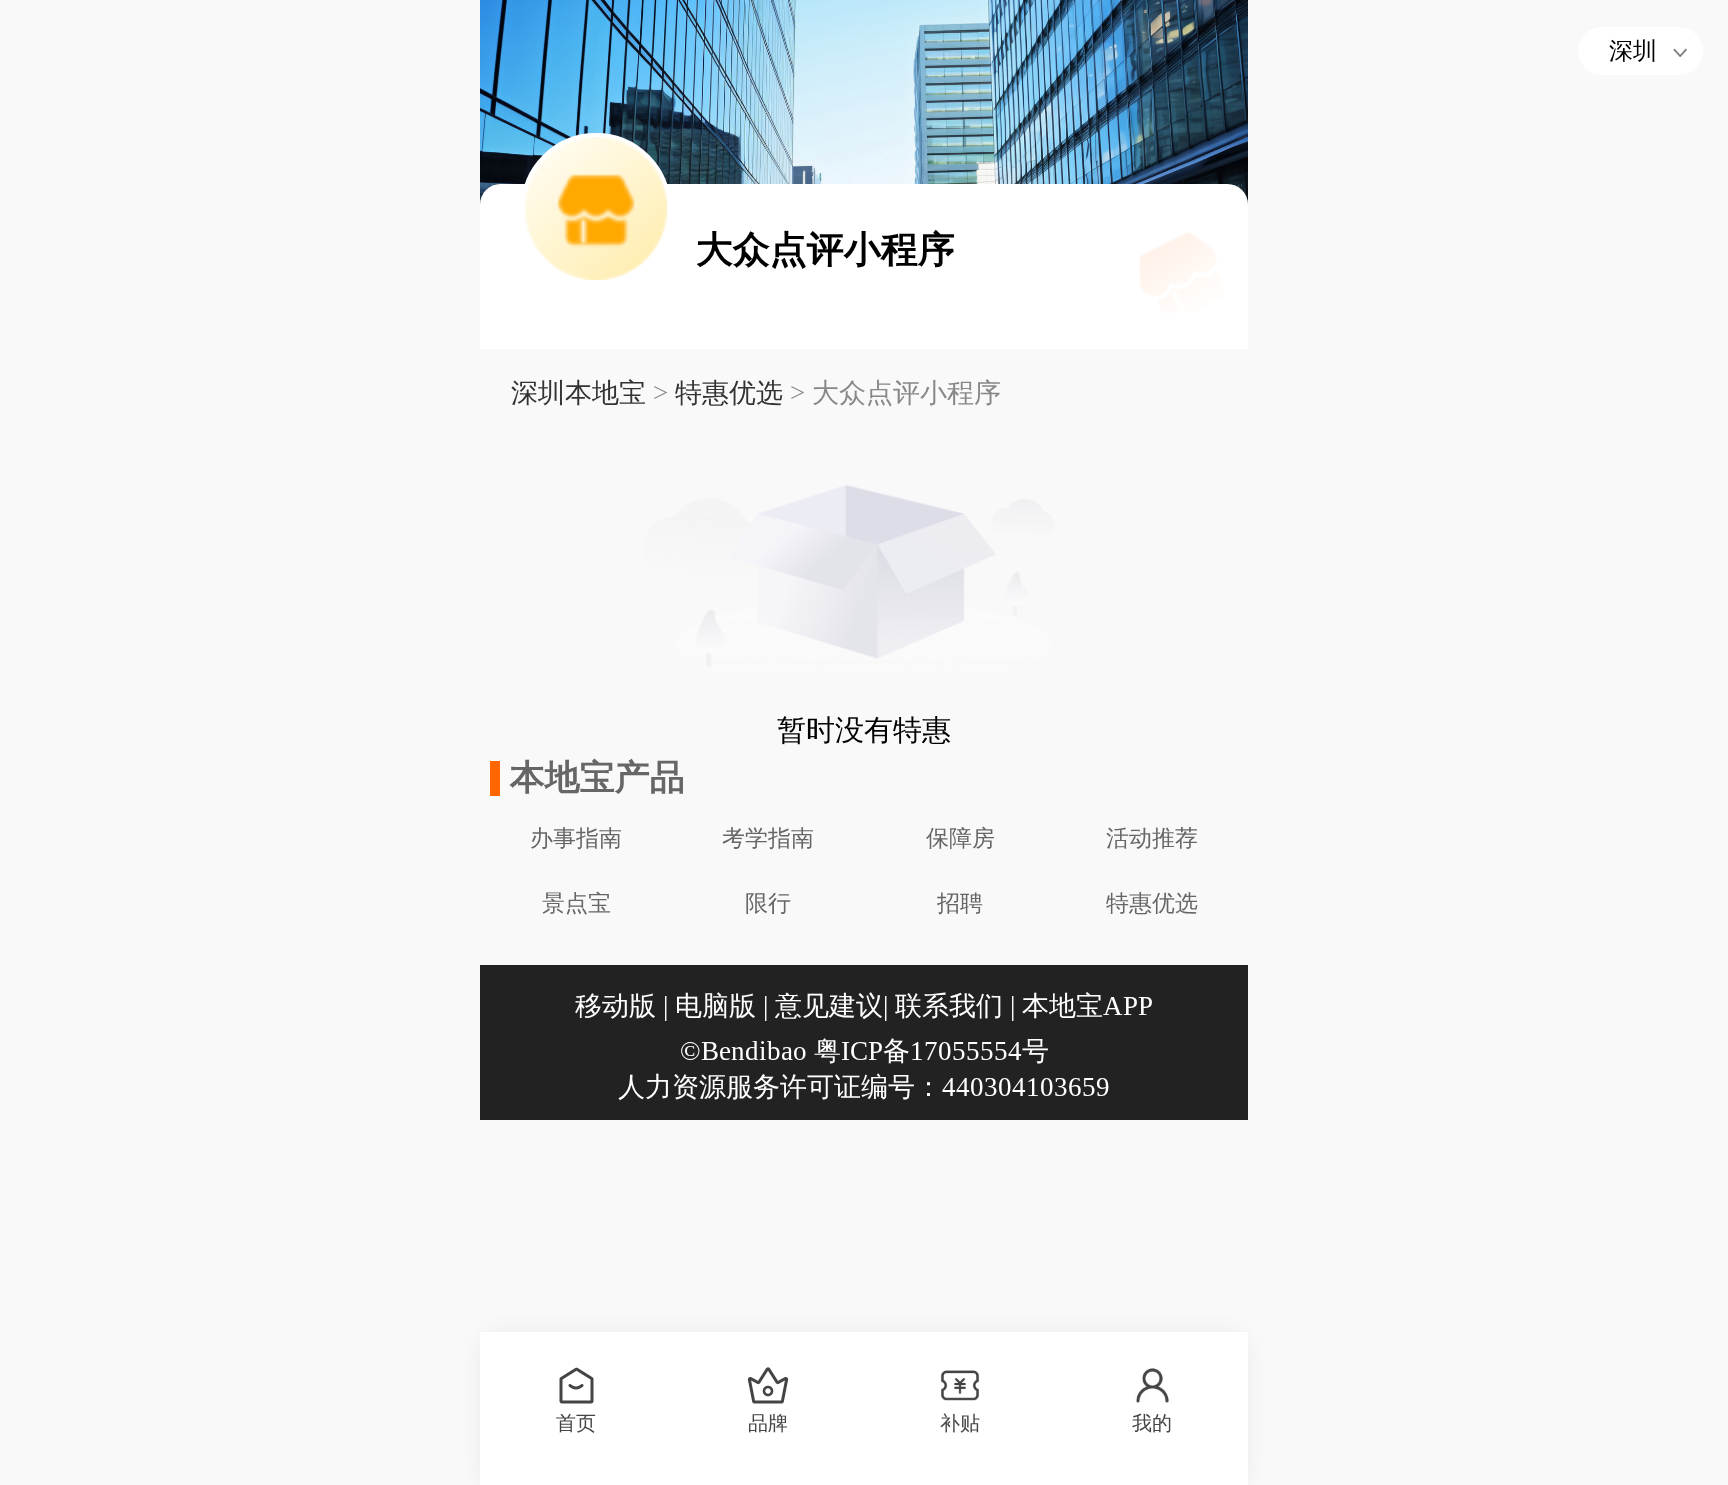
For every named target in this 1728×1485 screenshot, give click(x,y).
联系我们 (949, 1006)
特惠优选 (729, 393)
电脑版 (715, 1006)
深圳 (1633, 51)
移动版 (615, 1006)
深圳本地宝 (578, 393)
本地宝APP (1087, 1006)
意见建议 (829, 1006)
